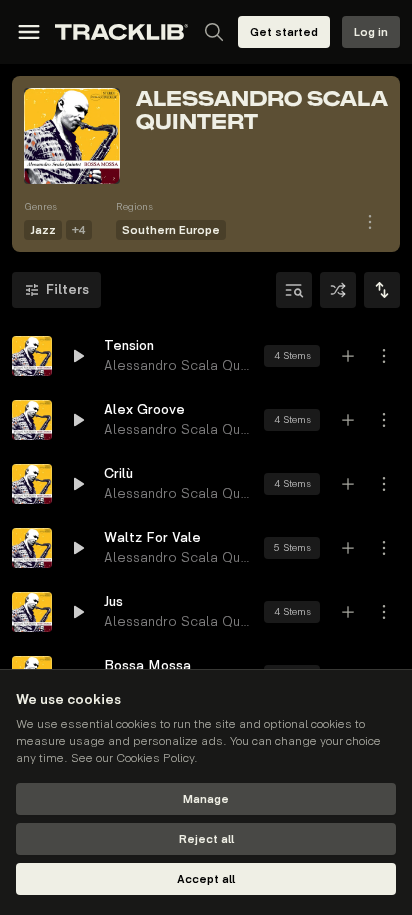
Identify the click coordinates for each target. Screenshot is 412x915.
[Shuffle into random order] (338, 290)
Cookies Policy (155, 758)
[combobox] (382, 290)
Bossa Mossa (147, 665)
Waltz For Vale (152, 537)
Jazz (43, 230)
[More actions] (384, 356)
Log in (371, 32)
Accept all (206, 879)
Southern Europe (171, 230)
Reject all (206, 839)
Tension (129, 345)
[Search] (214, 32)
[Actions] (370, 222)
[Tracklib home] (121, 32)
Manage (206, 799)
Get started (284, 32)
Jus (113, 601)
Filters (67, 289)
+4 (79, 230)
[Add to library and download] (348, 356)
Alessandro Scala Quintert (188, 365)
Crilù (118, 473)
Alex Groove (144, 409)
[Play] (32, 356)
